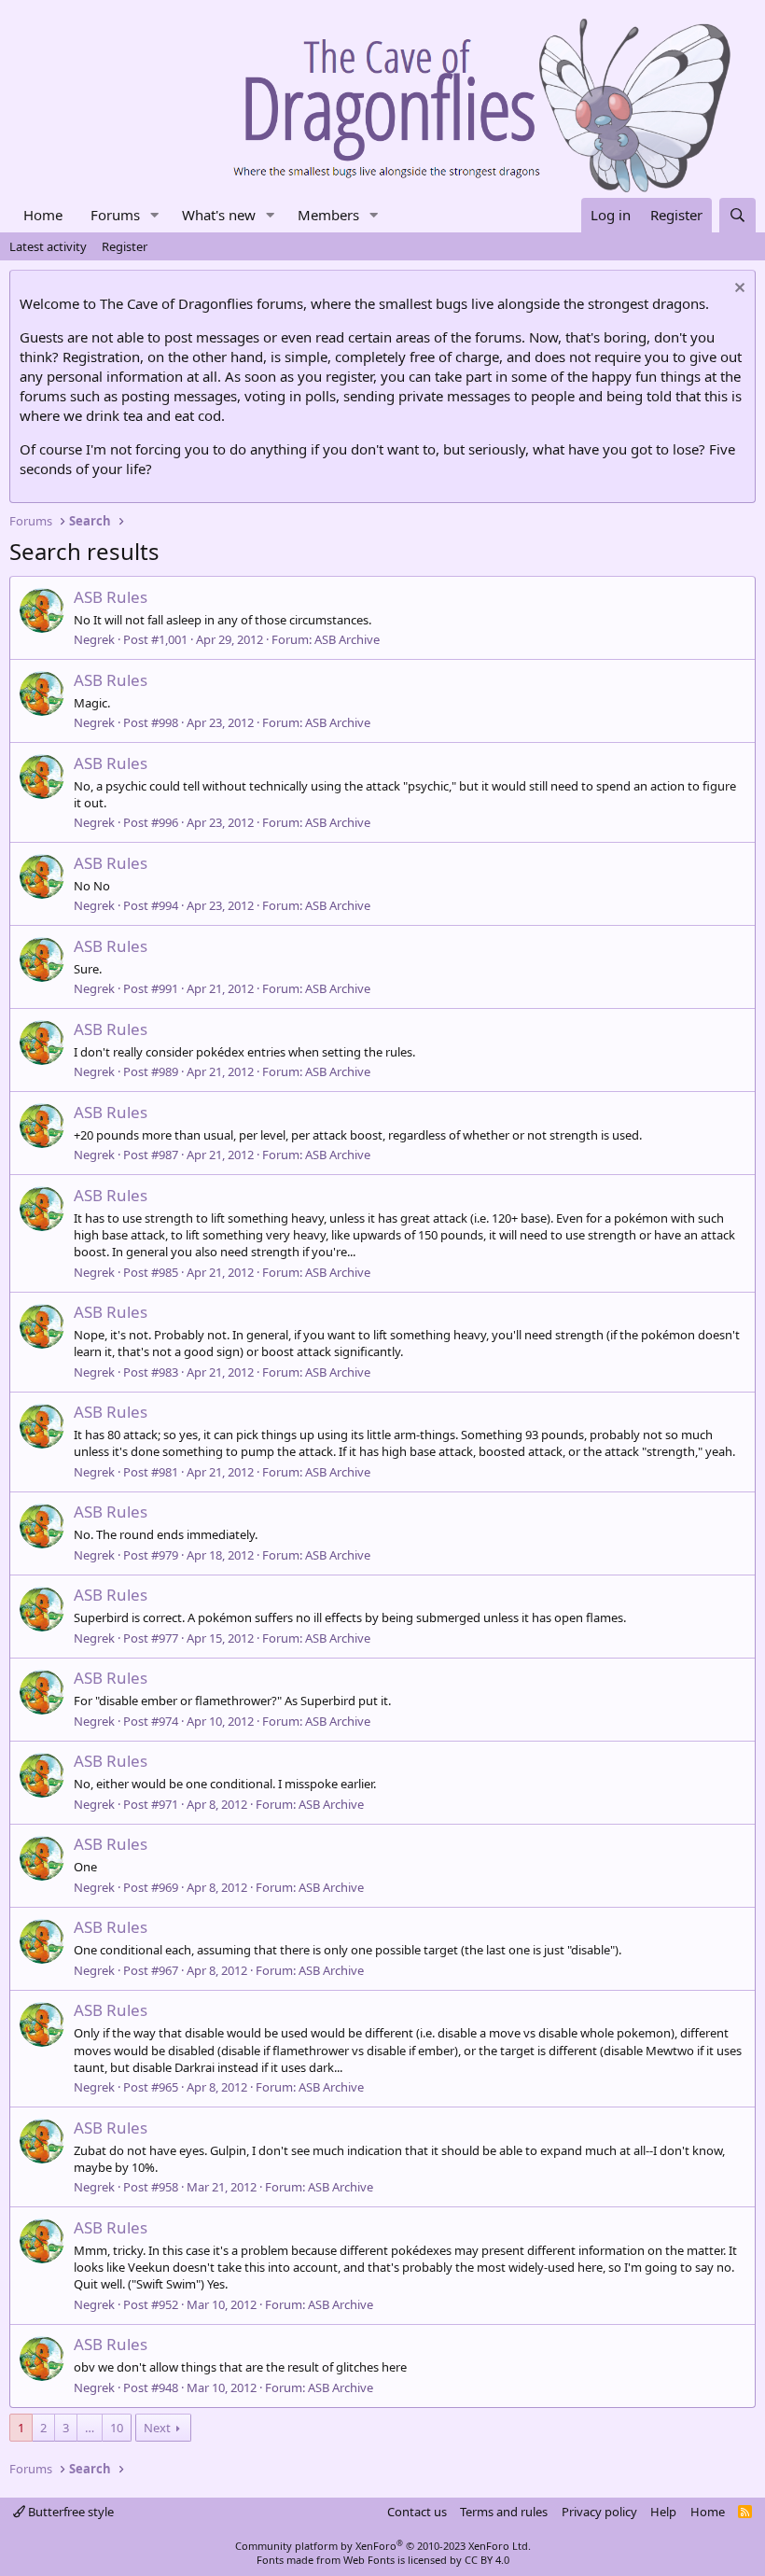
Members (328, 215)
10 (117, 2428)
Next (157, 2428)
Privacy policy (599, 2512)
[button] (155, 215)
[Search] (737, 215)
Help (663, 2512)
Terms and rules (504, 2512)
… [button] (90, 2428)
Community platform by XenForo (383, 2546)
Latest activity (48, 246)
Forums (115, 215)
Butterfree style (70, 2512)
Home (43, 215)
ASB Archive (347, 639)
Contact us (417, 2512)
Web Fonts (369, 2560)
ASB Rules (111, 597)
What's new (219, 215)
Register (125, 246)
